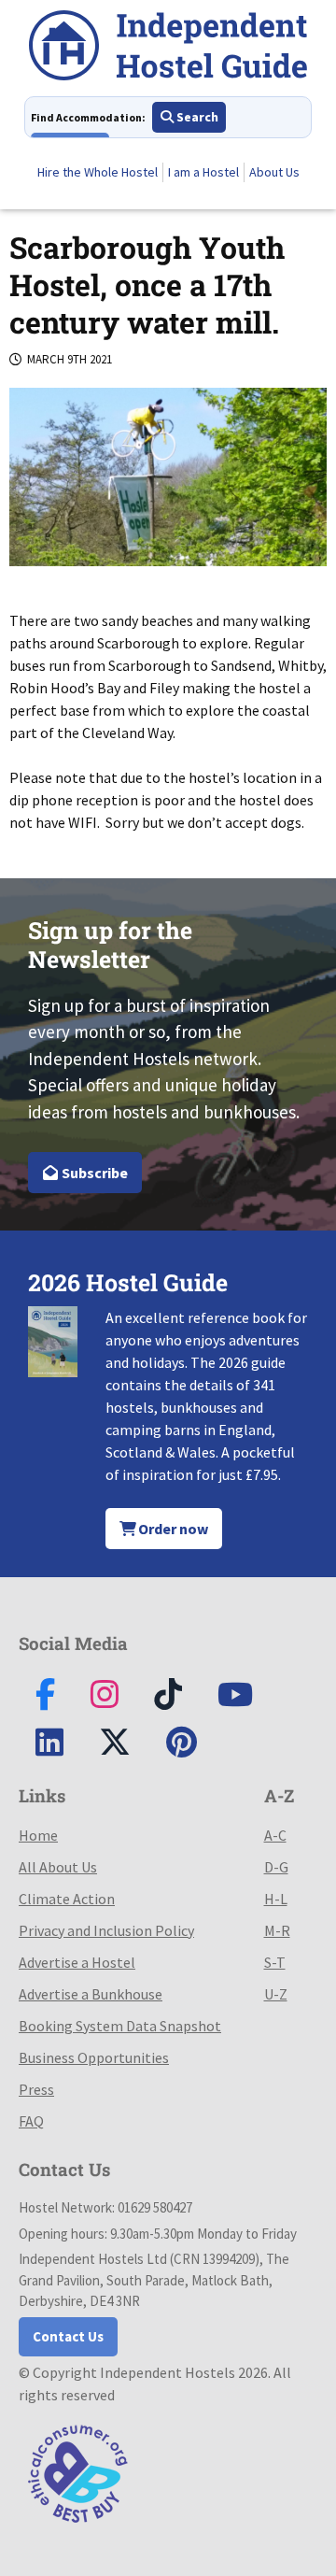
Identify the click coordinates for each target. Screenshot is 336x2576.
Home (38, 1835)
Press (36, 2089)
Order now (172, 1529)
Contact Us (68, 2336)
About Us (274, 172)
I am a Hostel (203, 172)
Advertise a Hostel (77, 1962)
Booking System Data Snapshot (120, 2026)
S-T (275, 1962)
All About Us (58, 1867)
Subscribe (93, 1173)
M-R (277, 1930)
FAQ (31, 2121)
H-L (276, 1899)
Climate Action (67, 1899)
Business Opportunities (94, 2057)
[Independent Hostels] (168, 48)
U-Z (276, 1994)
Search (196, 117)
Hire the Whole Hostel (98, 172)
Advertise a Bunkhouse (91, 1994)
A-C (275, 1835)
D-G (276, 1867)
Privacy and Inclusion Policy (106, 1930)
